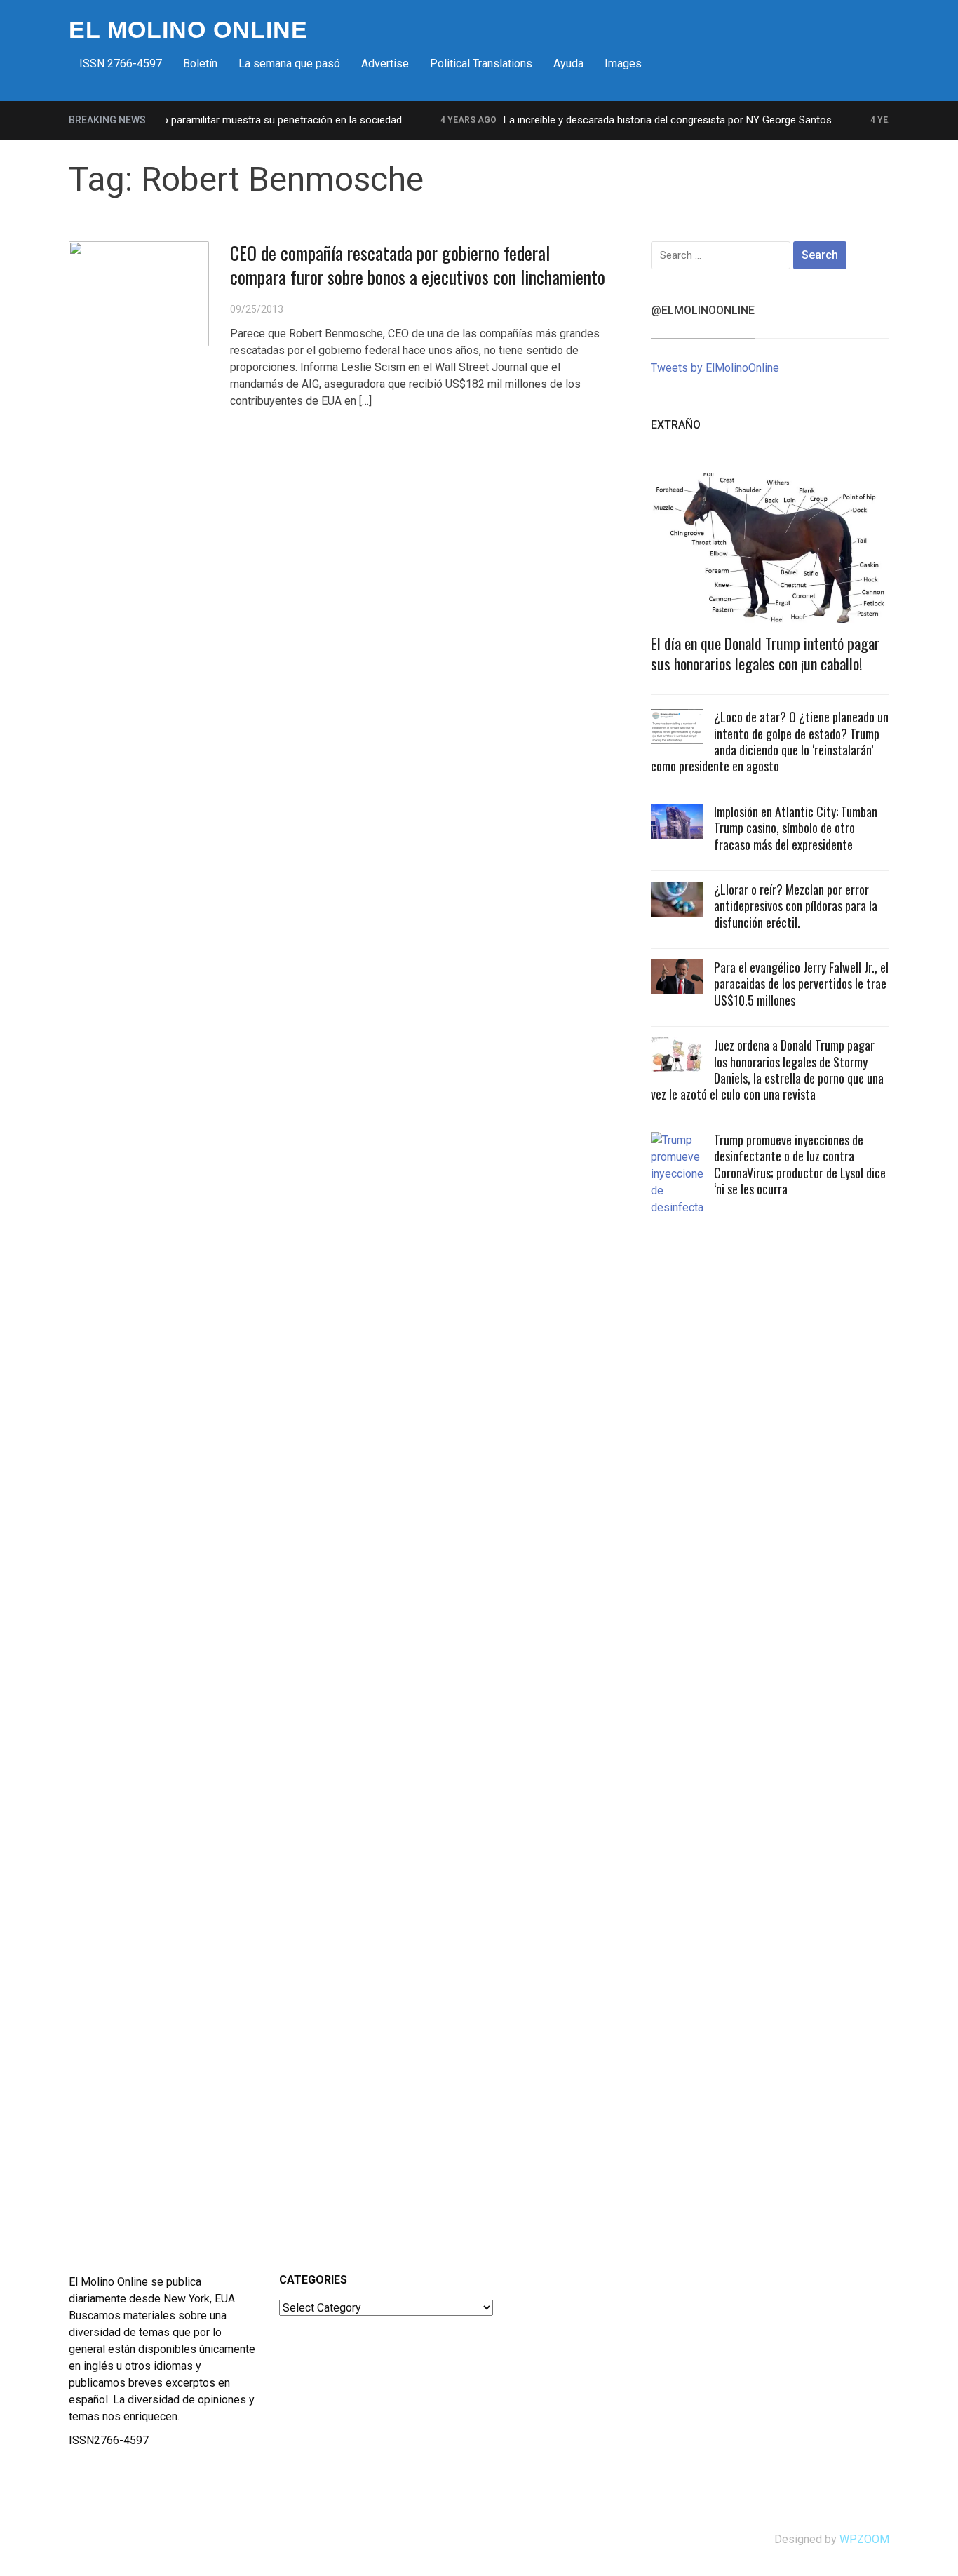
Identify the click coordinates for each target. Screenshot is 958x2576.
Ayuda (568, 63)
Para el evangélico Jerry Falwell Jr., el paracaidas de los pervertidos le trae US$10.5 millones (801, 984)
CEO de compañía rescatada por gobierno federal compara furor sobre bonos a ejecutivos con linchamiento (418, 265)
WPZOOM (864, 2539)
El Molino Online (188, 29)
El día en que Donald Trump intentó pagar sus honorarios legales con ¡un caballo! (765, 653)
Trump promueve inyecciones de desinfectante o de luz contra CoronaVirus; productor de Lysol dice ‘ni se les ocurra (800, 1164)
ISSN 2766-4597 (121, 63)
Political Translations (481, 63)
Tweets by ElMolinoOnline (715, 368)
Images (623, 63)
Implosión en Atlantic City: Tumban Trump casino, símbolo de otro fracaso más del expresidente (796, 828)
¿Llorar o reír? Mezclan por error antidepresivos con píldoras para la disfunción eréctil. (796, 906)
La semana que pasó (289, 63)
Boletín (200, 63)
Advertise (385, 63)
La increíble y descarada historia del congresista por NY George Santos (643, 120)
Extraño (676, 425)
